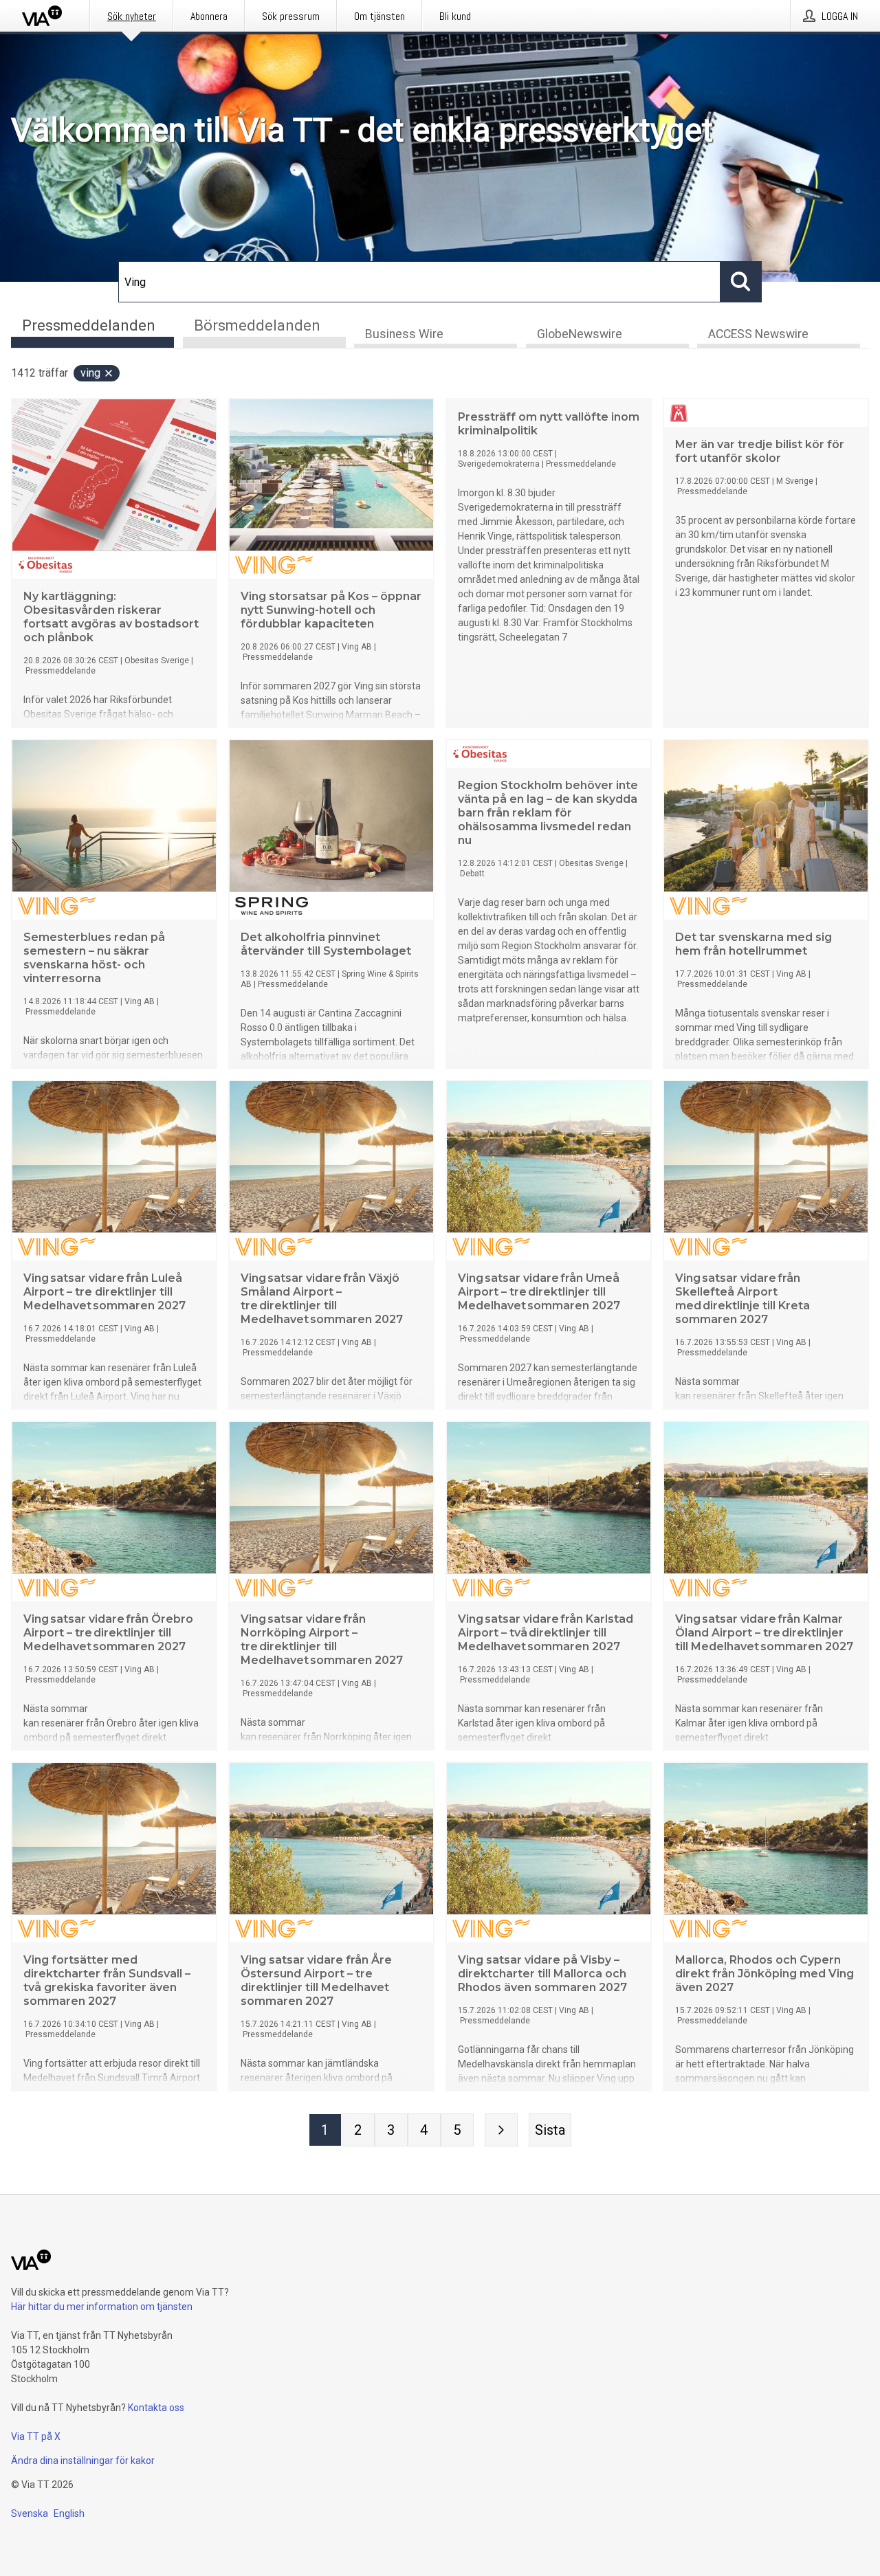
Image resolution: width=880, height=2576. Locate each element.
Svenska (30, 2513)
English (69, 2513)
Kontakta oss (156, 2408)
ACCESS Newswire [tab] (758, 334)
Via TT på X (36, 2436)
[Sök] (741, 282)
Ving (90, 373)
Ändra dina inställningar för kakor (83, 2461)
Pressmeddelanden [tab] (89, 325)
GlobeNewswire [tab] (580, 334)
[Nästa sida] (501, 2130)
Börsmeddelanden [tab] (257, 325)
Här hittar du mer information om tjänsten (102, 2307)
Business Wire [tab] (404, 334)
